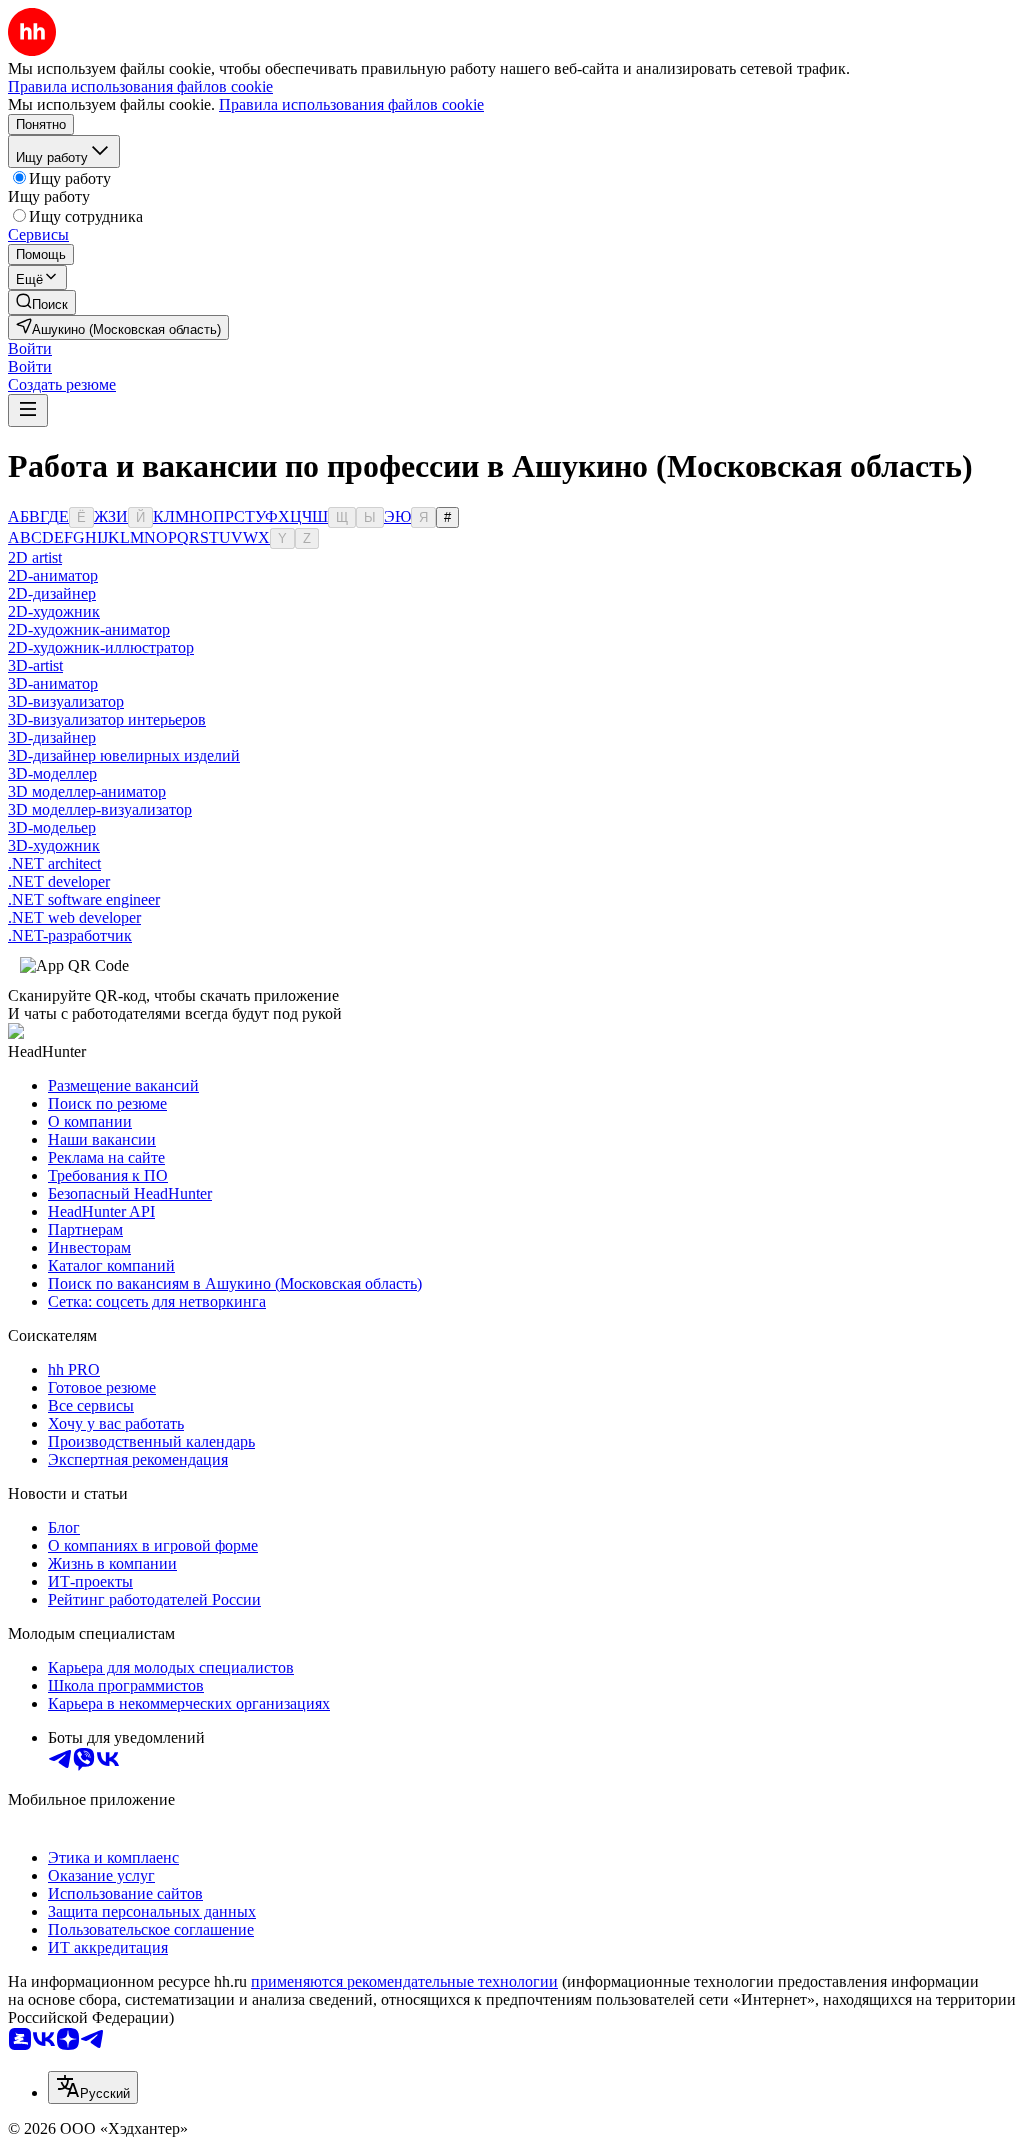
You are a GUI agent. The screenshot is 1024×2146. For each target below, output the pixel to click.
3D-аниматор (53, 683)
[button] (30, 348)
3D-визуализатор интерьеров (107, 719)
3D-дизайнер (52, 737)
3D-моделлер (52, 773)
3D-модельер (52, 827)
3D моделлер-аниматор (87, 791)
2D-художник (54, 611)
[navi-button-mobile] (28, 410)
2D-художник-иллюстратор (101, 647)
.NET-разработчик (70, 935)
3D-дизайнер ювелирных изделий (124, 755)
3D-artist (35, 665)
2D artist (35, 557)
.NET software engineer (84, 899)
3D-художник (54, 845)
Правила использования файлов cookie (351, 104)
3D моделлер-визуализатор (100, 809)
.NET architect (54, 863)
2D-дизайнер (52, 593)
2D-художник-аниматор (89, 629)
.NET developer (59, 881)
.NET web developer (74, 917)
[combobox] (93, 2087)
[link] (42, 302)
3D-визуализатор (66, 701)
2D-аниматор (53, 575)
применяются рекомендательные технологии (404, 1981)
